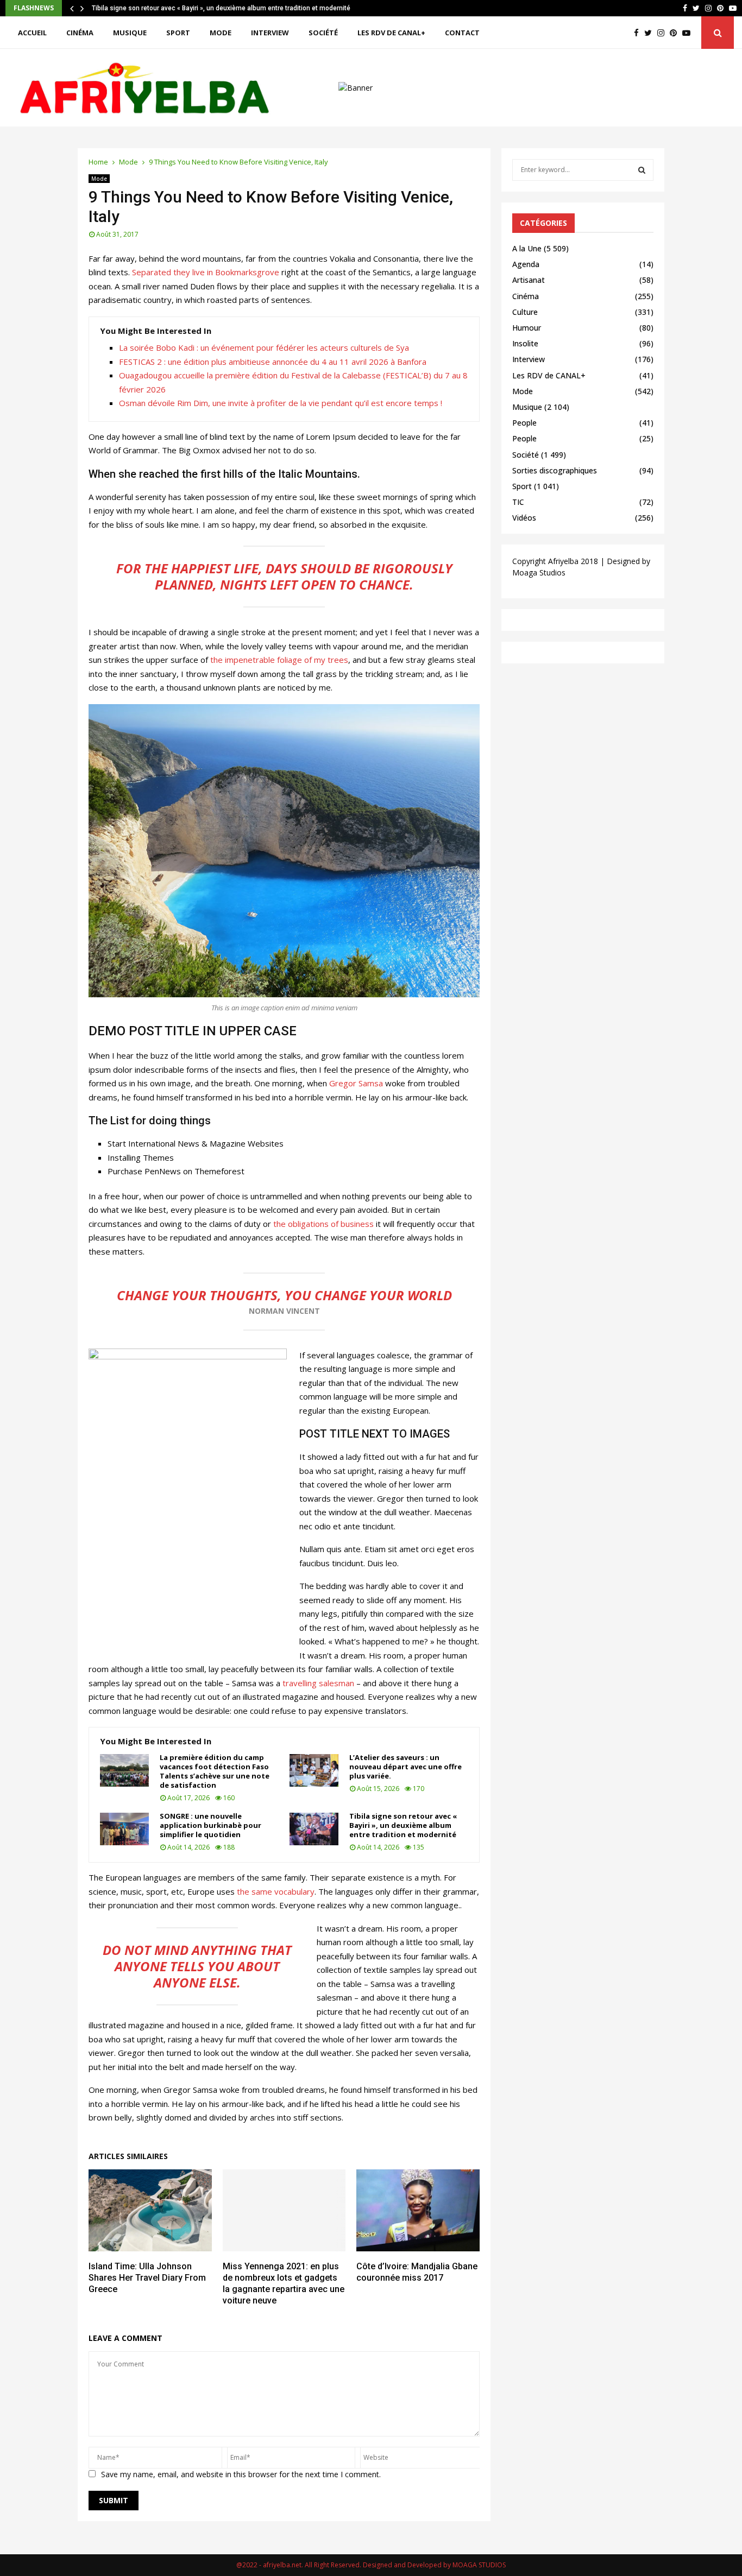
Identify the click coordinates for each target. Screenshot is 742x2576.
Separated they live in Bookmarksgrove (206, 272)
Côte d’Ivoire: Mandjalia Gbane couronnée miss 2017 (417, 2272)
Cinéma (80, 33)
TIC (518, 502)
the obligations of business (323, 1224)
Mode (221, 33)
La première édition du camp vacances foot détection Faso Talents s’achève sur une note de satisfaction (215, 1771)
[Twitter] (651, 33)
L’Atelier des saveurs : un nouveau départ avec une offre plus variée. (405, 1767)
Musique (130, 33)
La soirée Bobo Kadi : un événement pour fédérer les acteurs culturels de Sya (264, 347)
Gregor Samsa (356, 1083)
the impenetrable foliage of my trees (278, 660)
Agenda (526, 264)
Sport (178, 33)
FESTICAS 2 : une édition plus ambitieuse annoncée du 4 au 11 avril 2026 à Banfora (273, 362)
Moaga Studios (539, 572)
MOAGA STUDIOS (479, 2565)
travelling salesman (318, 1683)
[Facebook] (639, 33)
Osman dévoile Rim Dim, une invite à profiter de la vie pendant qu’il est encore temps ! (281, 403)
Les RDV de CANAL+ (391, 33)
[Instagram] (664, 33)
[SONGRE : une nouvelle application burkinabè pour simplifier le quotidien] (124, 1829)
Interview (270, 33)
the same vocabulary (276, 1891)
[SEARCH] (642, 170)
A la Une (527, 248)
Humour (527, 328)
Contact (462, 33)
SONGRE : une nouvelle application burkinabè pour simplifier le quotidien (210, 1825)
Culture (525, 312)
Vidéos (524, 518)
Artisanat (529, 280)
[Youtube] (689, 33)
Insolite (525, 343)
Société (323, 33)
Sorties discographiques (555, 470)
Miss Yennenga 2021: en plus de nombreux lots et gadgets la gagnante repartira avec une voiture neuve (284, 2283)
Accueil (32, 33)
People (524, 423)
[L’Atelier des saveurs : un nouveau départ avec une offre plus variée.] (314, 1770)
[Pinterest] (676, 33)
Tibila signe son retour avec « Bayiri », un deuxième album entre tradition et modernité (221, 8)
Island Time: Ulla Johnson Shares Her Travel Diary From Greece (147, 2278)
